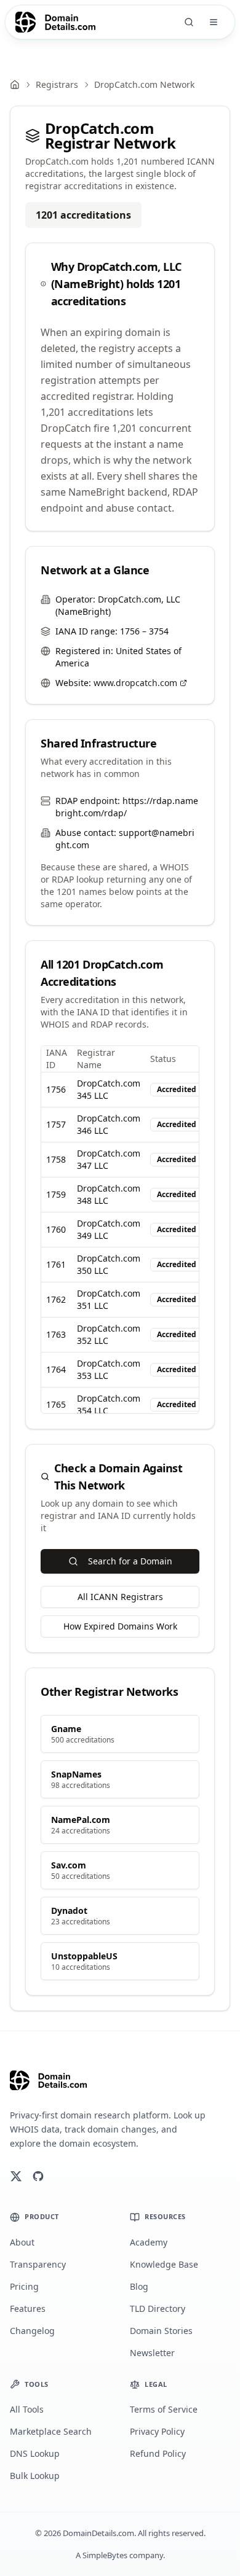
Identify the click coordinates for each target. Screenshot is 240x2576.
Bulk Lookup (35, 2476)
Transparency (38, 2264)
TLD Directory (158, 2309)
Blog (139, 2286)
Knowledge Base (164, 2264)
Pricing (24, 2286)
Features (28, 2309)
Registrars (57, 84)
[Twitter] (16, 2176)
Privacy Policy (157, 2431)
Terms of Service (164, 2409)
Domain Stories (161, 2331)
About (22, 2242)
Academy (149, 2242)
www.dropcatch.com (135, 683)
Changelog (32, 2331)
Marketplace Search (51, 2431)
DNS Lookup (35, 2453)
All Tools (27, 2409)
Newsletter (152, 2353)
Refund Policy (158, 2453)
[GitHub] (38, 2176)
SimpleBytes (105, 2555)
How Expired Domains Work (120, 1626)
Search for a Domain (130, 1561)
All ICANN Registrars (120, 1597)
